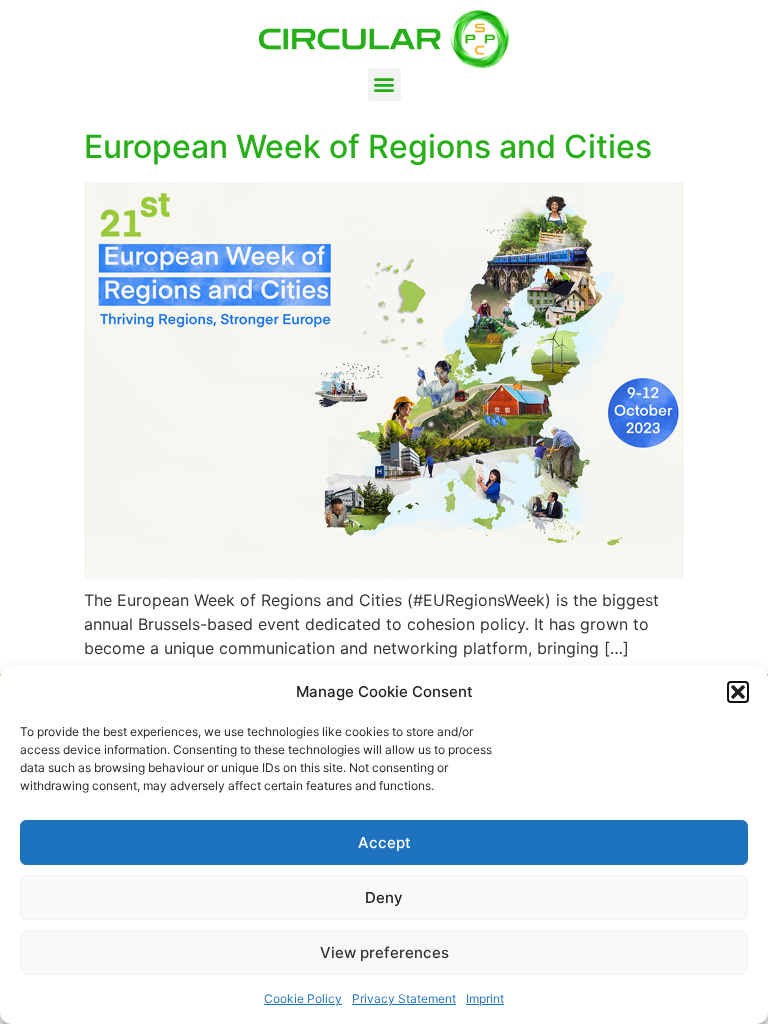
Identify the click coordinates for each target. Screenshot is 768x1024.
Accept (384, 842)
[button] (738, 692)
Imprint (485, 998)
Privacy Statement (404, 998)
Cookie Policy (303, 998)
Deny (384, 897)
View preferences (384, 952)
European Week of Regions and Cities (368, 146)
